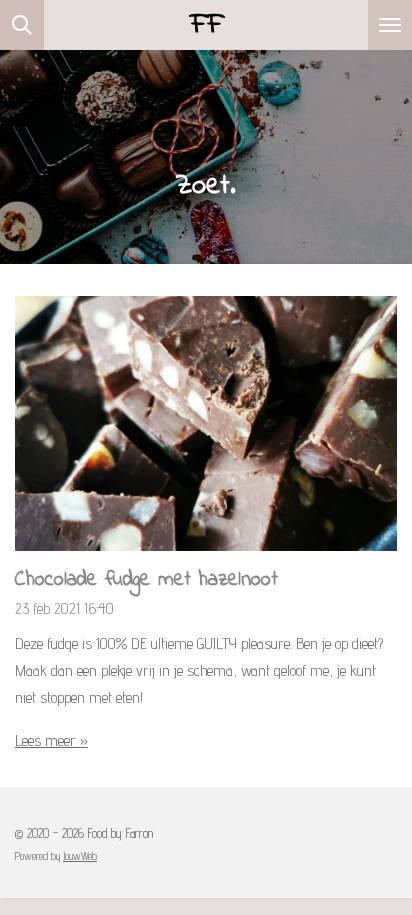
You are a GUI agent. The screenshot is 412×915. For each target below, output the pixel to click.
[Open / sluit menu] (390, 25)
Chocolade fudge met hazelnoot (146, 580)
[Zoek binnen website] (22, 25)
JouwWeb (80, 856)
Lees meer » (51, 740)
